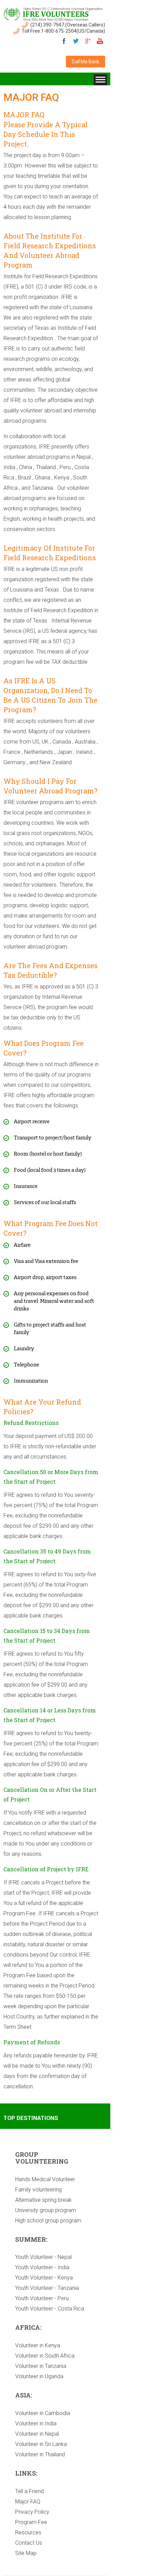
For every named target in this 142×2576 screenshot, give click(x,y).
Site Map (26, 2553)
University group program (46, 2210)
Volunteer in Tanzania (41, 2366)
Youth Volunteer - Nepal (43, 2257)
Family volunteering (38, 2190)
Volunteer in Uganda (39, 2376)
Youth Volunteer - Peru (42, 2298)
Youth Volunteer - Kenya (44, 2278)
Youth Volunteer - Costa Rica (50, 2309)
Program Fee (31, 2522)
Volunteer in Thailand (40, 2454)
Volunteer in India (36, 2423)
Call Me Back (85, 62)
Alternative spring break (43, 2200)
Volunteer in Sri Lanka (41, 2444)
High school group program (48, 2221)
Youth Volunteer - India (42, 2267)
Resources (28, 2532)
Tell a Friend (29, 2491)
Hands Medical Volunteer (45, 2179)
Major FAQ (28, 2502)
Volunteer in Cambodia (43, 2413)
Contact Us (29, 2543)
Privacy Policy (32, 2512)
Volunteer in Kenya (38, 2345)
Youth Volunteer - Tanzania (47, 2288)
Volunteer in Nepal (37, 2434)
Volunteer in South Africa (45, 2356)
